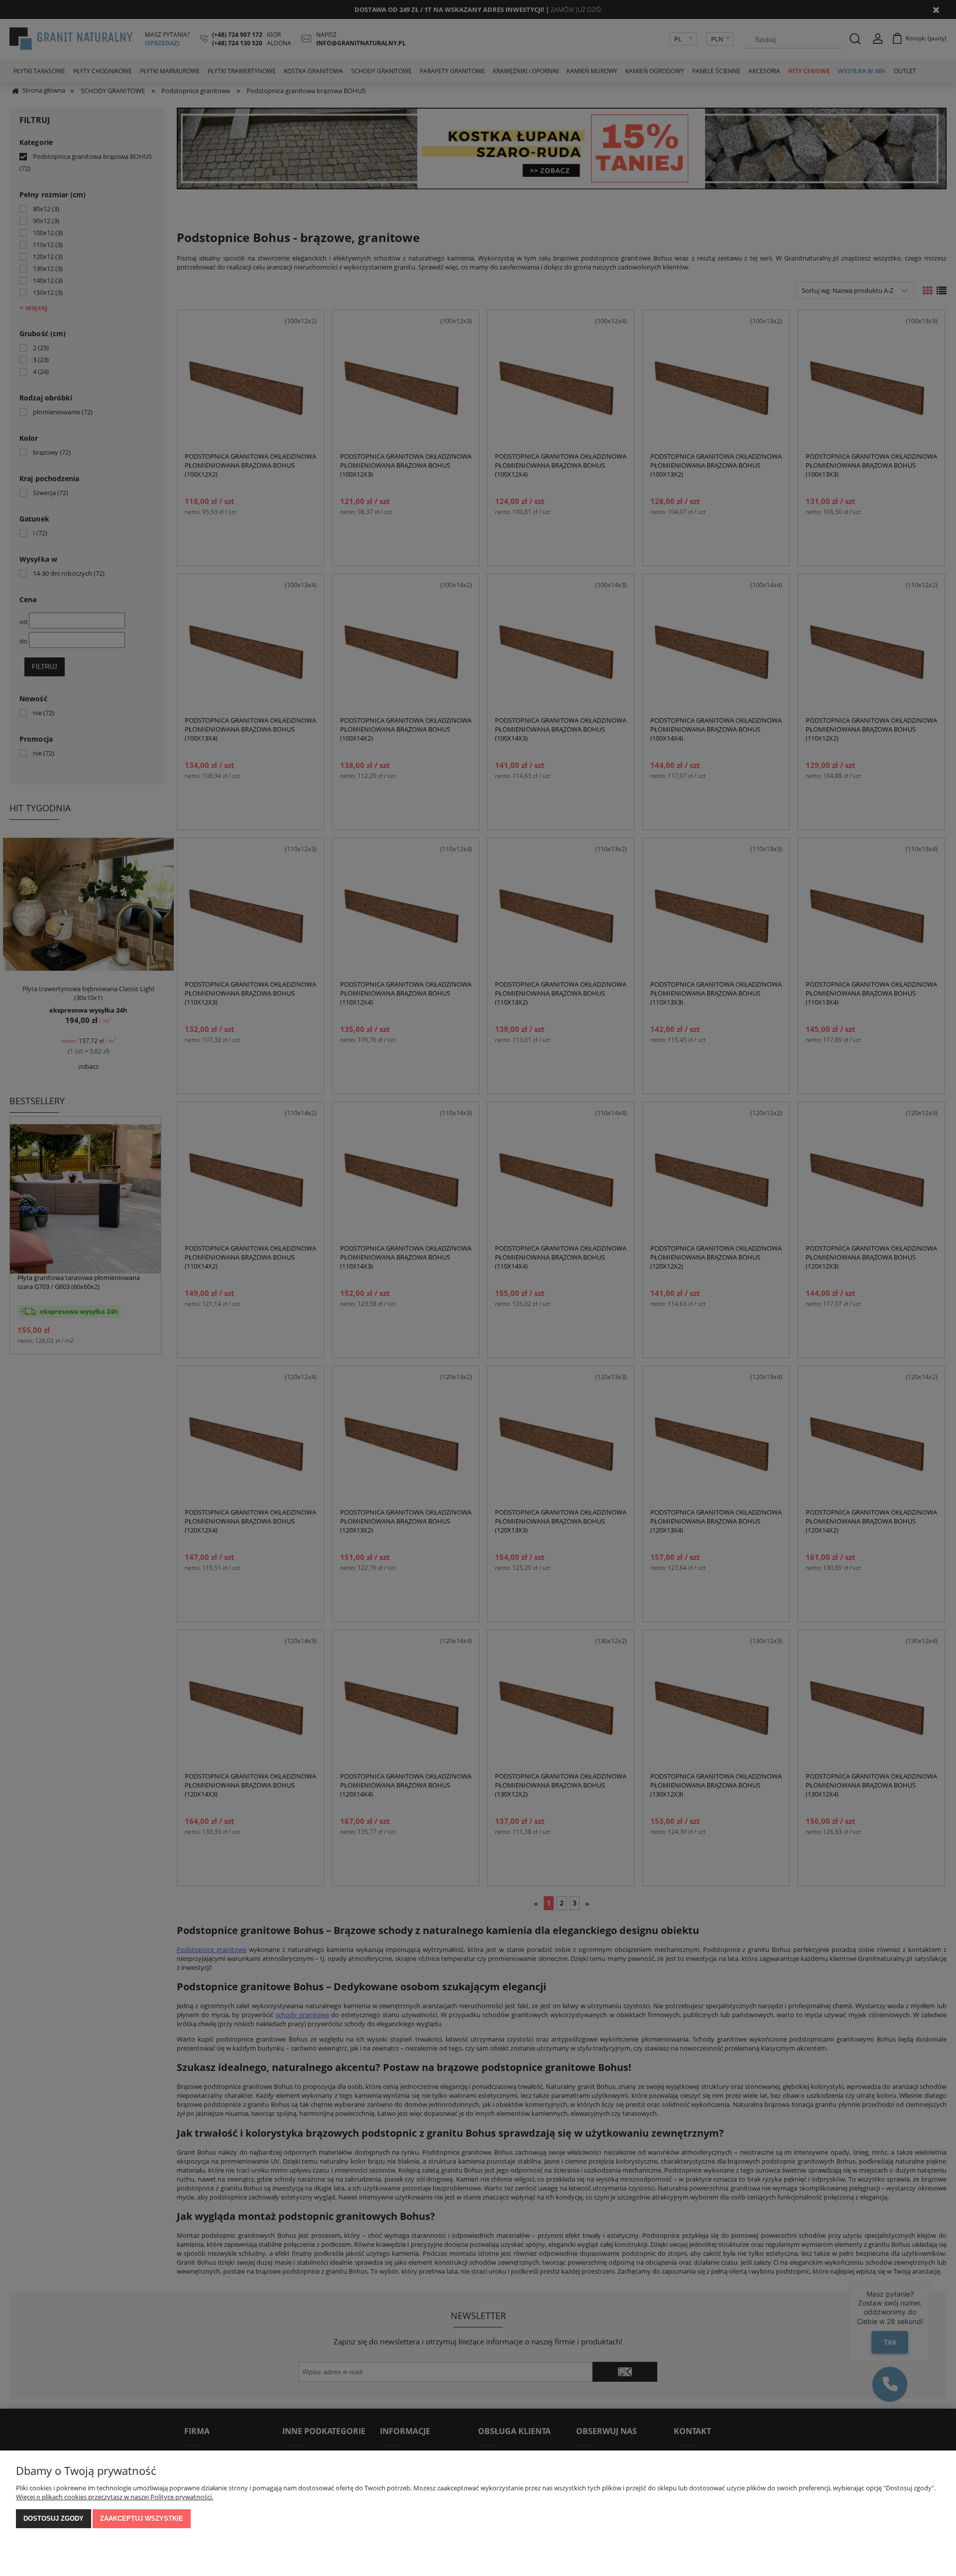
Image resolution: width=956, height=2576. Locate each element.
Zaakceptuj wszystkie (142, 2518)
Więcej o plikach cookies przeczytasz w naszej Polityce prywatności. (115, 2497)
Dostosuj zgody (54, 2518)
